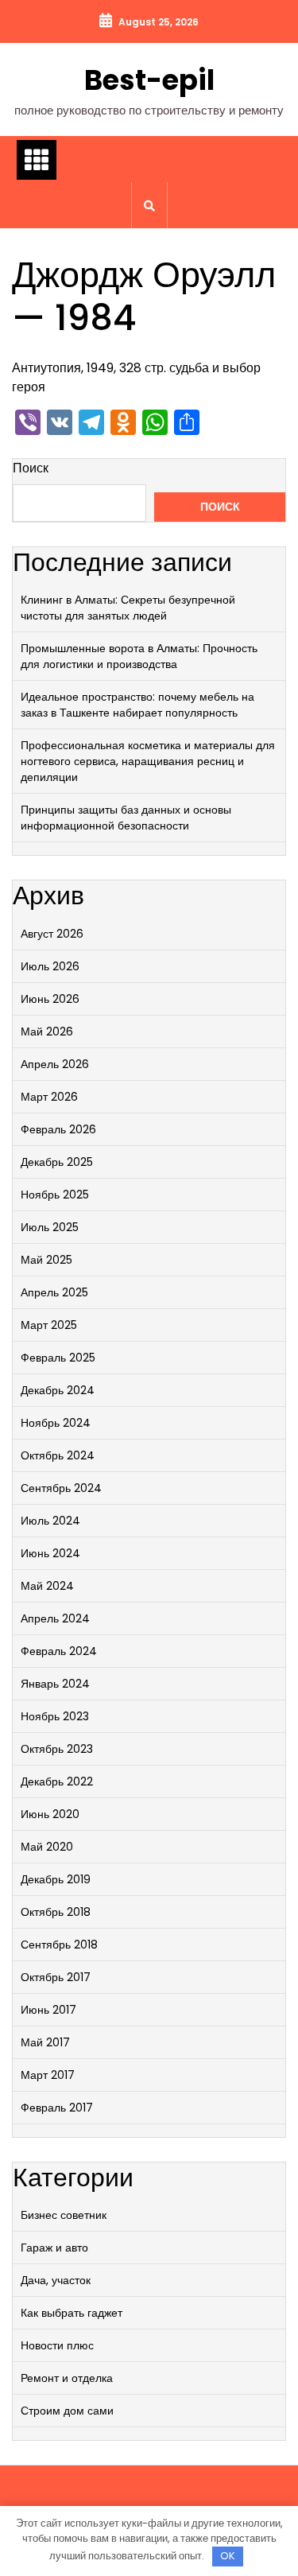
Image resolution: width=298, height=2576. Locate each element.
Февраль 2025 (58, 1358)
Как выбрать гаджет (72, 2313)
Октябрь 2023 (57, 1749)
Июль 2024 (50, 1521)
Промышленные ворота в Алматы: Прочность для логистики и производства (139, 656)
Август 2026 (52, 934)
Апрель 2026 (55, 1064)
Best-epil (149, 80)
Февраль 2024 (59, 1651)
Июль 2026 (50, 966)
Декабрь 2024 (58, 1390)
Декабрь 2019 (56, 1879)
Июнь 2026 (50, 999)
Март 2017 (48, 2075)
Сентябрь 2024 (61, 1488)
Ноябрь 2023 (55, 1716)
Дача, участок (56, 2280)
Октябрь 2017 (56, 1977)
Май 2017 (45, 2042)
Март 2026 (49, 1097)
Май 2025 (46, 1260)
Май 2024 (47, 1586)
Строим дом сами (67, 2411)
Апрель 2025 (54, 1292)
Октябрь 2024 (58, 1455)
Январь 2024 (55, 1684)
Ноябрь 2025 (55, 1195)
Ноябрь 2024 (56, 1423)
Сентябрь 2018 (59, 1945)
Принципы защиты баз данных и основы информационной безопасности (126, 818)
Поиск (31, 468)
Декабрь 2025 (57, 1162)
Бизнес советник (64, 2215)
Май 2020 (47, 1847)
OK (228, 2556)
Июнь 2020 (50, 1814)
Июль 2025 (50, 1227)
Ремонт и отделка (67, 2378)
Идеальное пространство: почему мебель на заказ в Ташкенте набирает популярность (137, 705)
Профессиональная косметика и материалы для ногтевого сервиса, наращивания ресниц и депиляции (148, 761)
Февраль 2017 (57, 2108)
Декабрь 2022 (57, 1781)
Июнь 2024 (50, 1553)
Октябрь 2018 (56, 1912)
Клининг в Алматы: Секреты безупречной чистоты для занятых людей (128, 608)
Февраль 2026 (58, 1129)
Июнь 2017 (48, 2010)
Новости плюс (57, 2345)
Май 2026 (47, 1032)
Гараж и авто (54, 2248)
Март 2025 (49, 1325)
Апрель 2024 (55, 1618)
